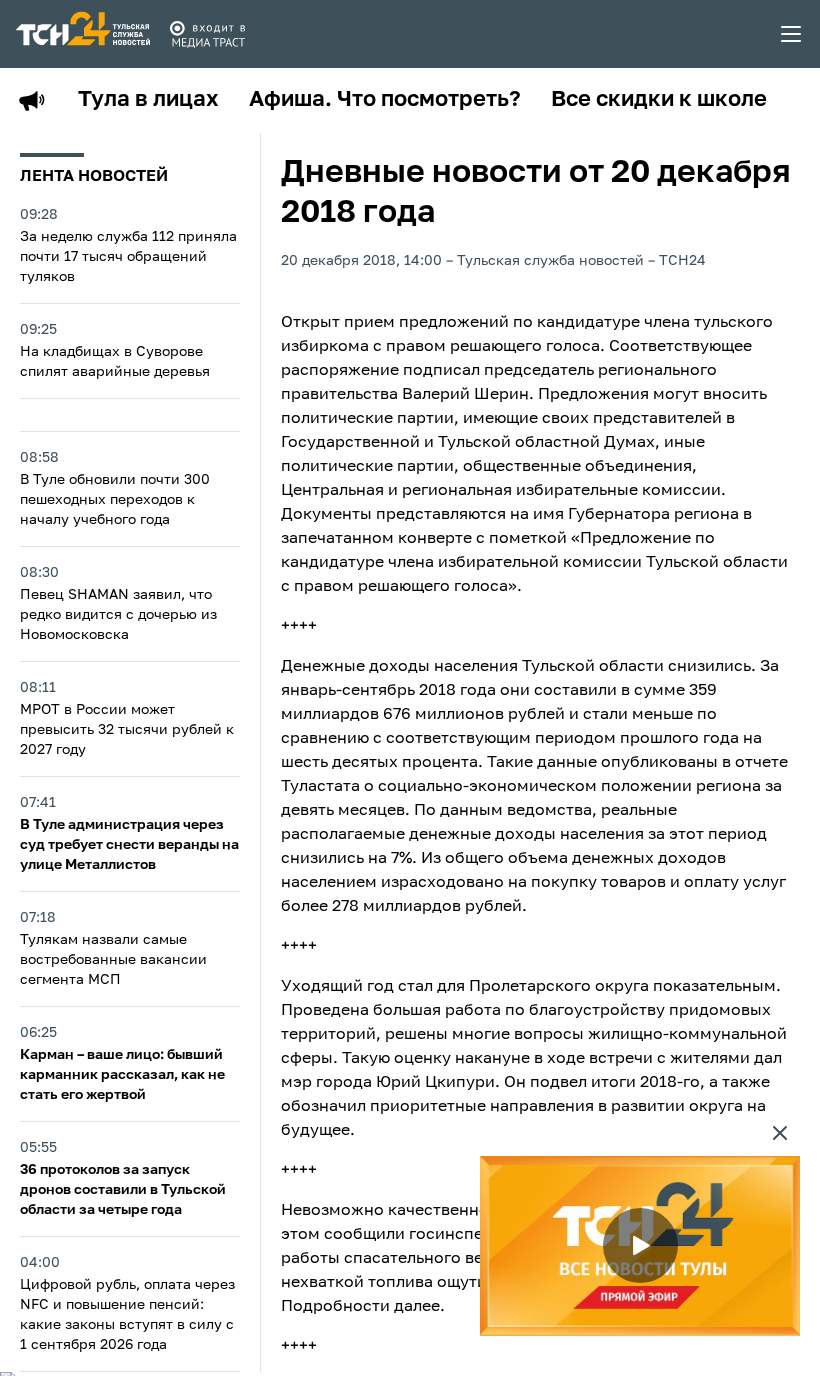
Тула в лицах (148, 100)
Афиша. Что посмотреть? (385, 100)
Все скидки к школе (659, 100)
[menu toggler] (792, 34)
